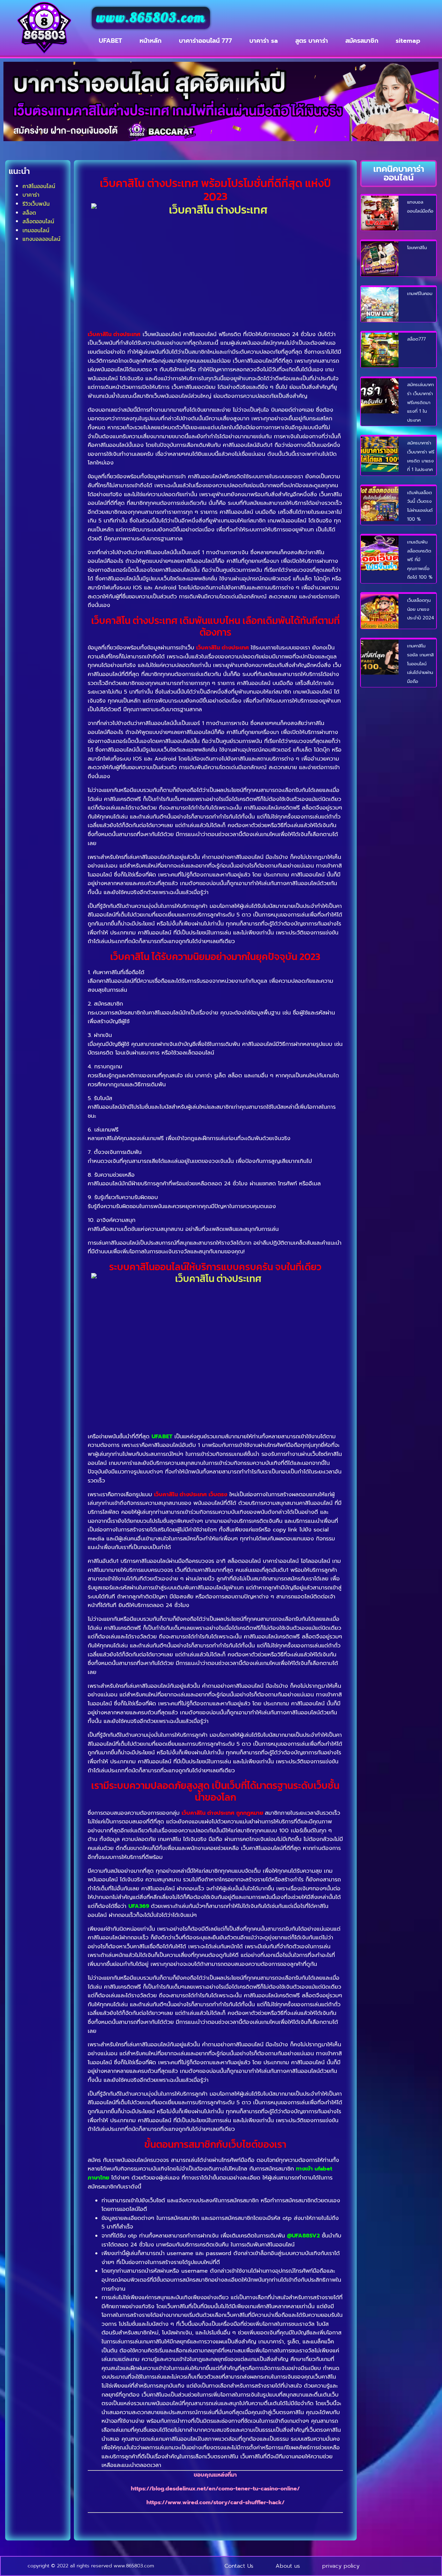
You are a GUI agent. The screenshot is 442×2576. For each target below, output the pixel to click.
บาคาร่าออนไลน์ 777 (205, 41)
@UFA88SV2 (303, 2236)
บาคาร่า (31, 195)
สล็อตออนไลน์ (38, 221)
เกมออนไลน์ (36, 230)
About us (288, 2566)
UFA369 (139, 1906)
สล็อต (29, 213)
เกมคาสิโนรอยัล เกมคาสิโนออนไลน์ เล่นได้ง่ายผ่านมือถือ (420, 663)
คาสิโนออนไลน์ (39, 186)
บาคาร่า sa (264, 41)
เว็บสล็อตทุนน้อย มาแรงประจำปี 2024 (421, 609)
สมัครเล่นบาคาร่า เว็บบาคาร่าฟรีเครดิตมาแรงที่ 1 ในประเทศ (420, 402)
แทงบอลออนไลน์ (41, 239)
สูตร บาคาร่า (312, 41)
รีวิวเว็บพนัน (36, 204)
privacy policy (341, 2566)
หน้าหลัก (151, 41)
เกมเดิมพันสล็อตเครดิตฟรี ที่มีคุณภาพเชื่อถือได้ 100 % (420, 560)
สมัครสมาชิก (362, 41)
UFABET (110, 41)
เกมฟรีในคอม (420, 293)
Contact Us (239, 2566)
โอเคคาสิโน (417, 248)
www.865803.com (151, 18)
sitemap (408, 41)
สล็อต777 (416, 339)
